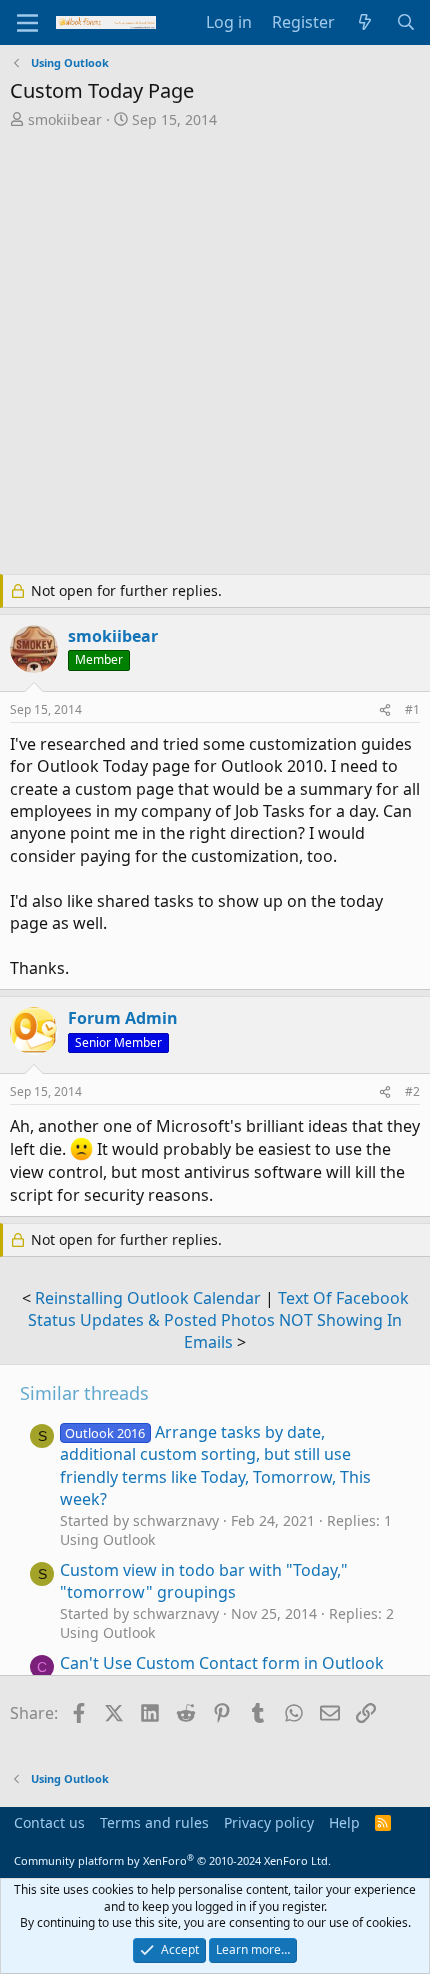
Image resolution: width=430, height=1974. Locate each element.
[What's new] (365, 22)
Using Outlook (107, 1539)
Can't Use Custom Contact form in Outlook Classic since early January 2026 (222, 1674)
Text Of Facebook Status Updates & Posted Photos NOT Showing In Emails (218, 1320)
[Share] (385, 710)
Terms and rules (154, 1822)
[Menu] (27, 23)
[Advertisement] (215, 354)
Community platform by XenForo (172, 1860)
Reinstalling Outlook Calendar (148, 1298)
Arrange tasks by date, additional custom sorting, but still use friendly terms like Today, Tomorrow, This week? (215, 1465)
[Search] (405, 22)
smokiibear (65, 119)
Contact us (49, 1822)
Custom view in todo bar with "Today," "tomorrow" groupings (204, 1581)
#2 (412, 1091)
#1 (412, 709)
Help (344, 1822)
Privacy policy (269, 1822)
